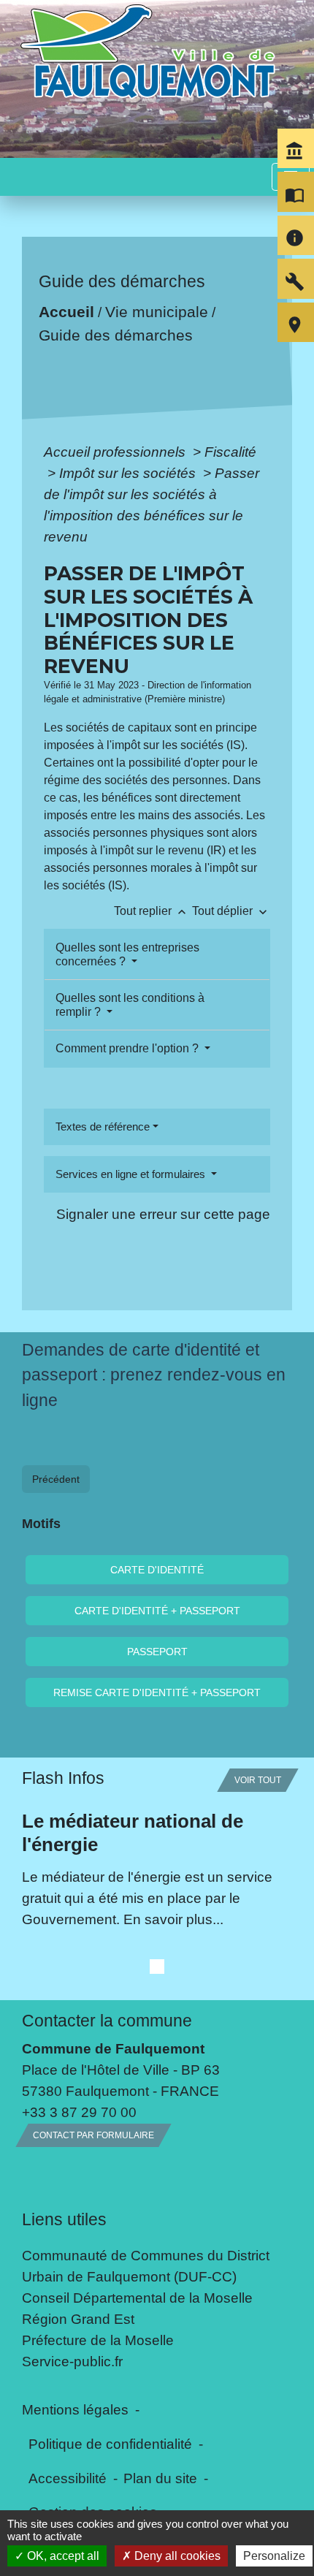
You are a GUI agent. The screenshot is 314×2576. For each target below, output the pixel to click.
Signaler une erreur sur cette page (163, 1214)
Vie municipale (157, 312)
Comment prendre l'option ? (129, 1048)
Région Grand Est (78, 2319)
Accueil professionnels (116, 452)
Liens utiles (64, 2219)
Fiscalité (230, 452)
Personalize (274, 2556)
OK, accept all (62, 2556)
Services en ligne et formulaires (132, 1174)
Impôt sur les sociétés (129, 473)
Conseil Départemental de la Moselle (137, 2298)
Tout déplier (231, 911)
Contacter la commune (107, 2021)
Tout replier (152, 911)
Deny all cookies (176, 2556)
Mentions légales (75, 2409)
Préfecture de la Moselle (98, 2340)
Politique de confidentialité (110, 2444)
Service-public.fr (72, 2361)
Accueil (66, 312)
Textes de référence (103, 1126)
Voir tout (258, 1780)
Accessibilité (68, 2478)
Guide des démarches (116, 335)
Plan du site (160, 2478)
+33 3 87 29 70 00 (79, 2112)
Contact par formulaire (93, 2135)
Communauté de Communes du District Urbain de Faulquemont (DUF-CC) (146, 2266)
